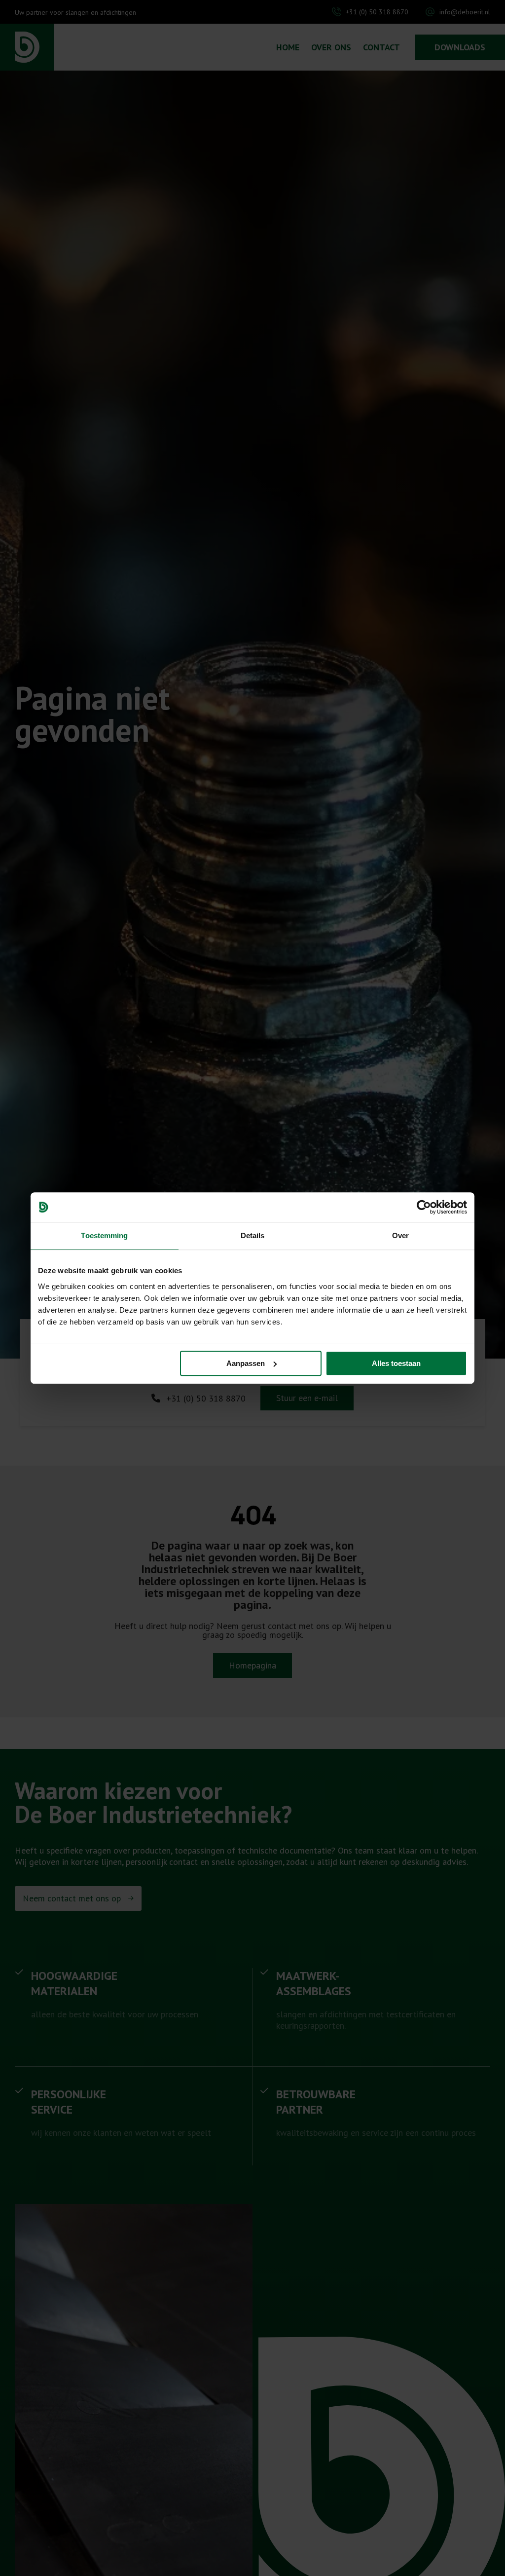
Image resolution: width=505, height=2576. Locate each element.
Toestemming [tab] (104, 1235)
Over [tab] (400, 1235)
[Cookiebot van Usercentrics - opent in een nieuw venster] (424, 1207)
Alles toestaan (396, 1363)
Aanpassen (246, 1363)
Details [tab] (253, 1235)
